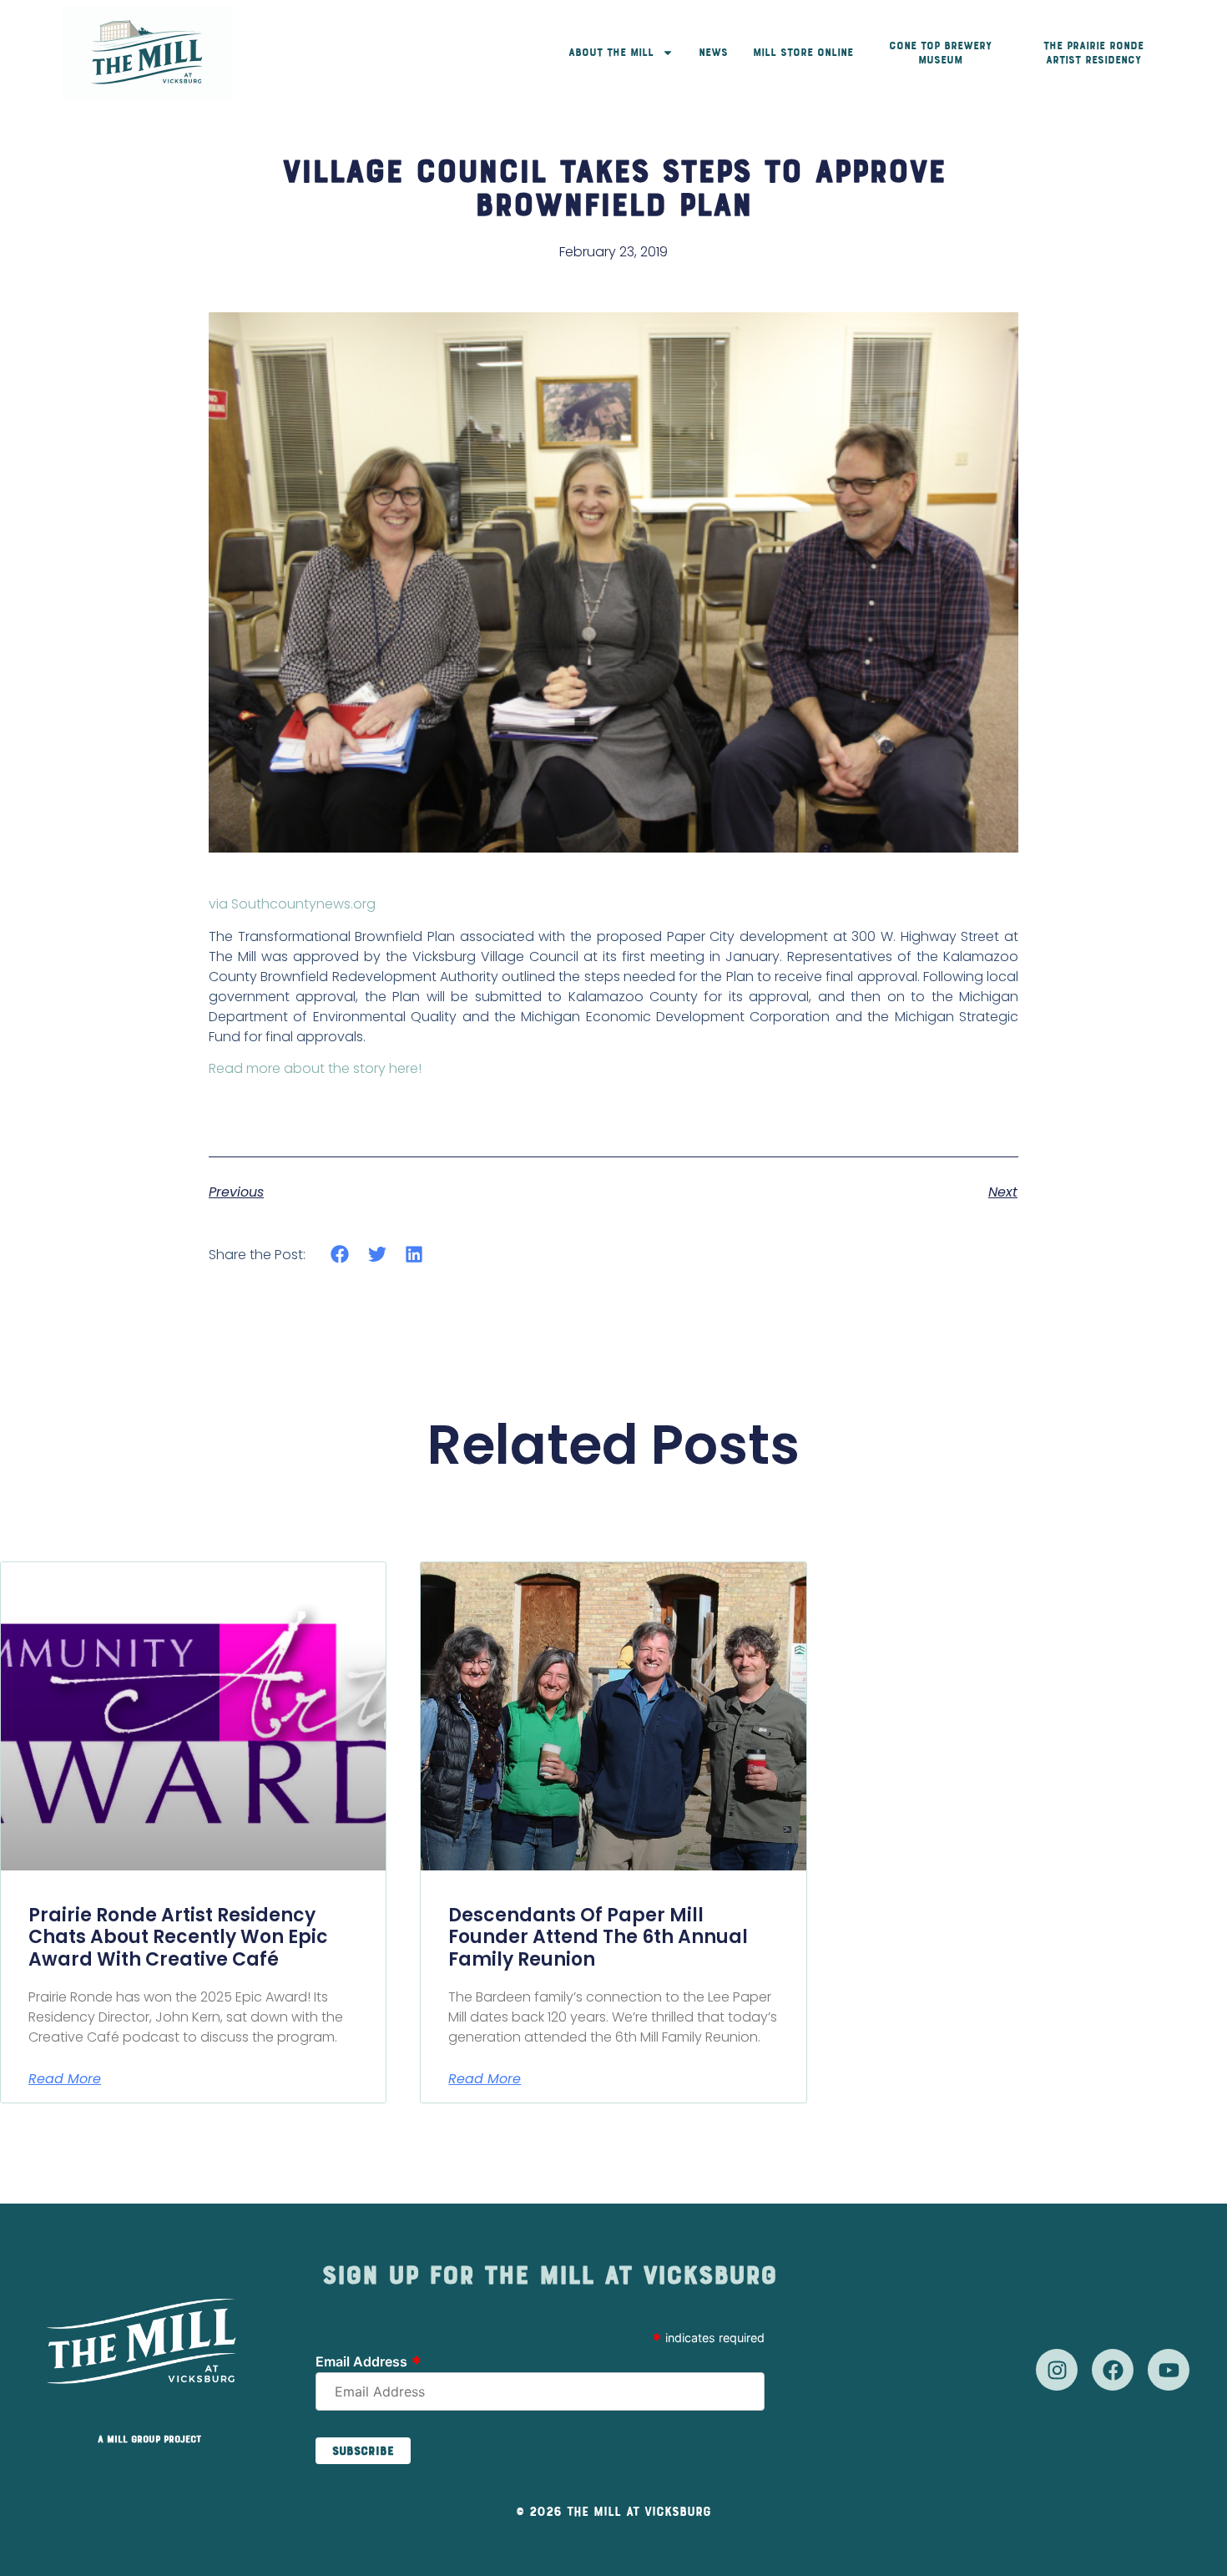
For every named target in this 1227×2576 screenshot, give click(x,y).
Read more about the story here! (315, 1068)
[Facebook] (1113, 2370)
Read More (65, 2079)
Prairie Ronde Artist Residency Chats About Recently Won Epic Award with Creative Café (178, 1937)
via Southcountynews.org (292, 904)
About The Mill (611, 52)
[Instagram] (1057, 2370)
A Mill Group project (149, 2439)
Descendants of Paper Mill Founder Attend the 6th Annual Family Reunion (598, 1937)
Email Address (369, 2361)
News (713, 52)
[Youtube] (1169, 2370)
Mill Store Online (803, 52)
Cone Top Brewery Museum (940, 53)
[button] (340, 1254)
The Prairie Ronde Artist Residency (1093, 53)
